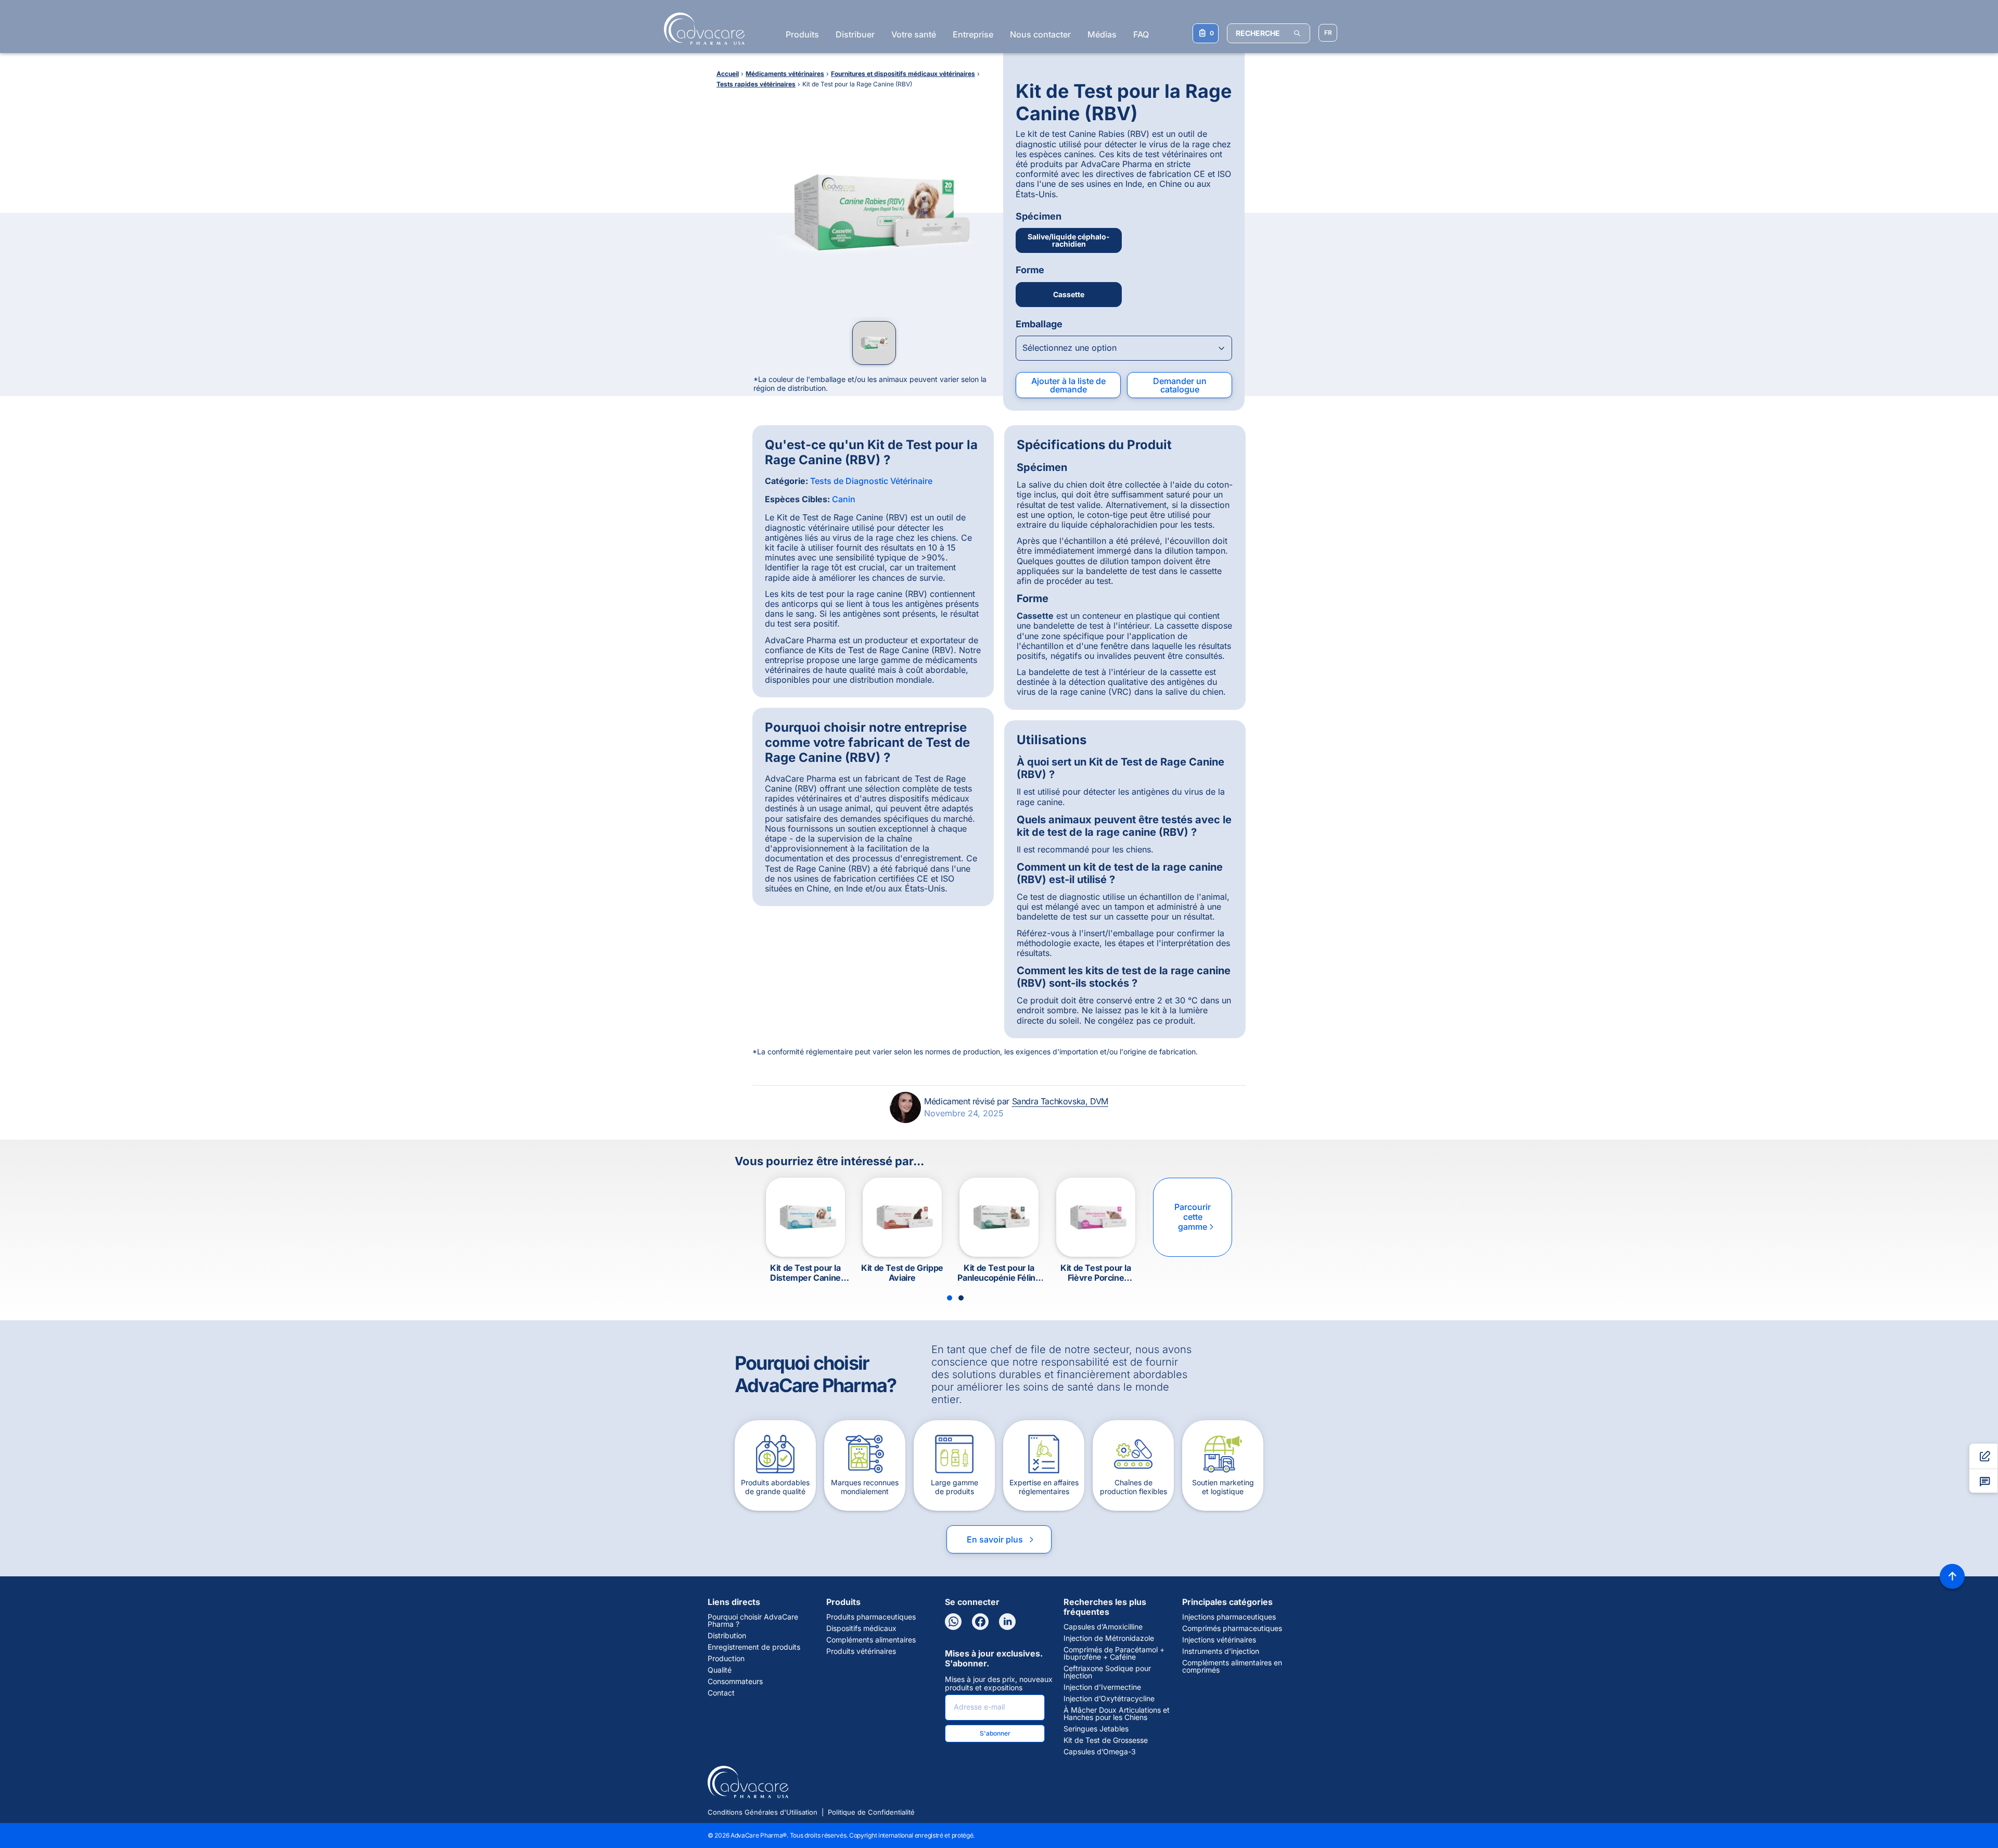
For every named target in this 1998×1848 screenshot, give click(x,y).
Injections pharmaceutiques (1229, 1617)
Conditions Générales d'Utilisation (763, 1812)
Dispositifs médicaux (861, 1628)
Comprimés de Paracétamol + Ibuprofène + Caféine (1114, 1653)
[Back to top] (1952, 1576)
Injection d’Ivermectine (1102, 1687)
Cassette (1069, 294)
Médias (1102, 34)
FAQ (1141, 34)
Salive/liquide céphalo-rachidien (1069, 240)
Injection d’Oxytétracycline (1109, 1699)
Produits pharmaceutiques (871, 1617)
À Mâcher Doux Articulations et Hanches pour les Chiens (1117, 1714)
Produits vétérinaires (861, 1651)
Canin (844, 499)
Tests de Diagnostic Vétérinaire (871, 481)
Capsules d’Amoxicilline (1103, 1627)
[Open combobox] (1124, 348)
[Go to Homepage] (701, 29)
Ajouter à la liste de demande (1068, 385)
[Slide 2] (961, 1298)
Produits (802, 34)
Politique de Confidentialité (871, 1812)
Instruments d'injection (1221, 1651)
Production (726, 1659)
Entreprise (973, 34)
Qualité (720, 1670)
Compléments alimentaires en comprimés (1232, 1666)
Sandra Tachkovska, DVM (1060, 1101)
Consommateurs (735, 1681)
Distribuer (855, 34)
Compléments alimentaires (871, 1640)
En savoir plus (1001, 1539)
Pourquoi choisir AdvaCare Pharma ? (753, 1621)
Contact (721, 1693)
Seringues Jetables (1096, 1729)
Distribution (727, 1636)
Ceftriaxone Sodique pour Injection (1107, 1672)
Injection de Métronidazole (1109, 1638)
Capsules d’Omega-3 (1100, 1752)
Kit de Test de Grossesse (1106, 1740)
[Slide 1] (950, 1298)
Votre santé (914, 34)
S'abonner (995, 1733)
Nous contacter (1040, 34)
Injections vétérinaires (1219, 1640)
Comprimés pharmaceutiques (1232, 1628)
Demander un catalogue (1180, 385)
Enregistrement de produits (754, 1647)
